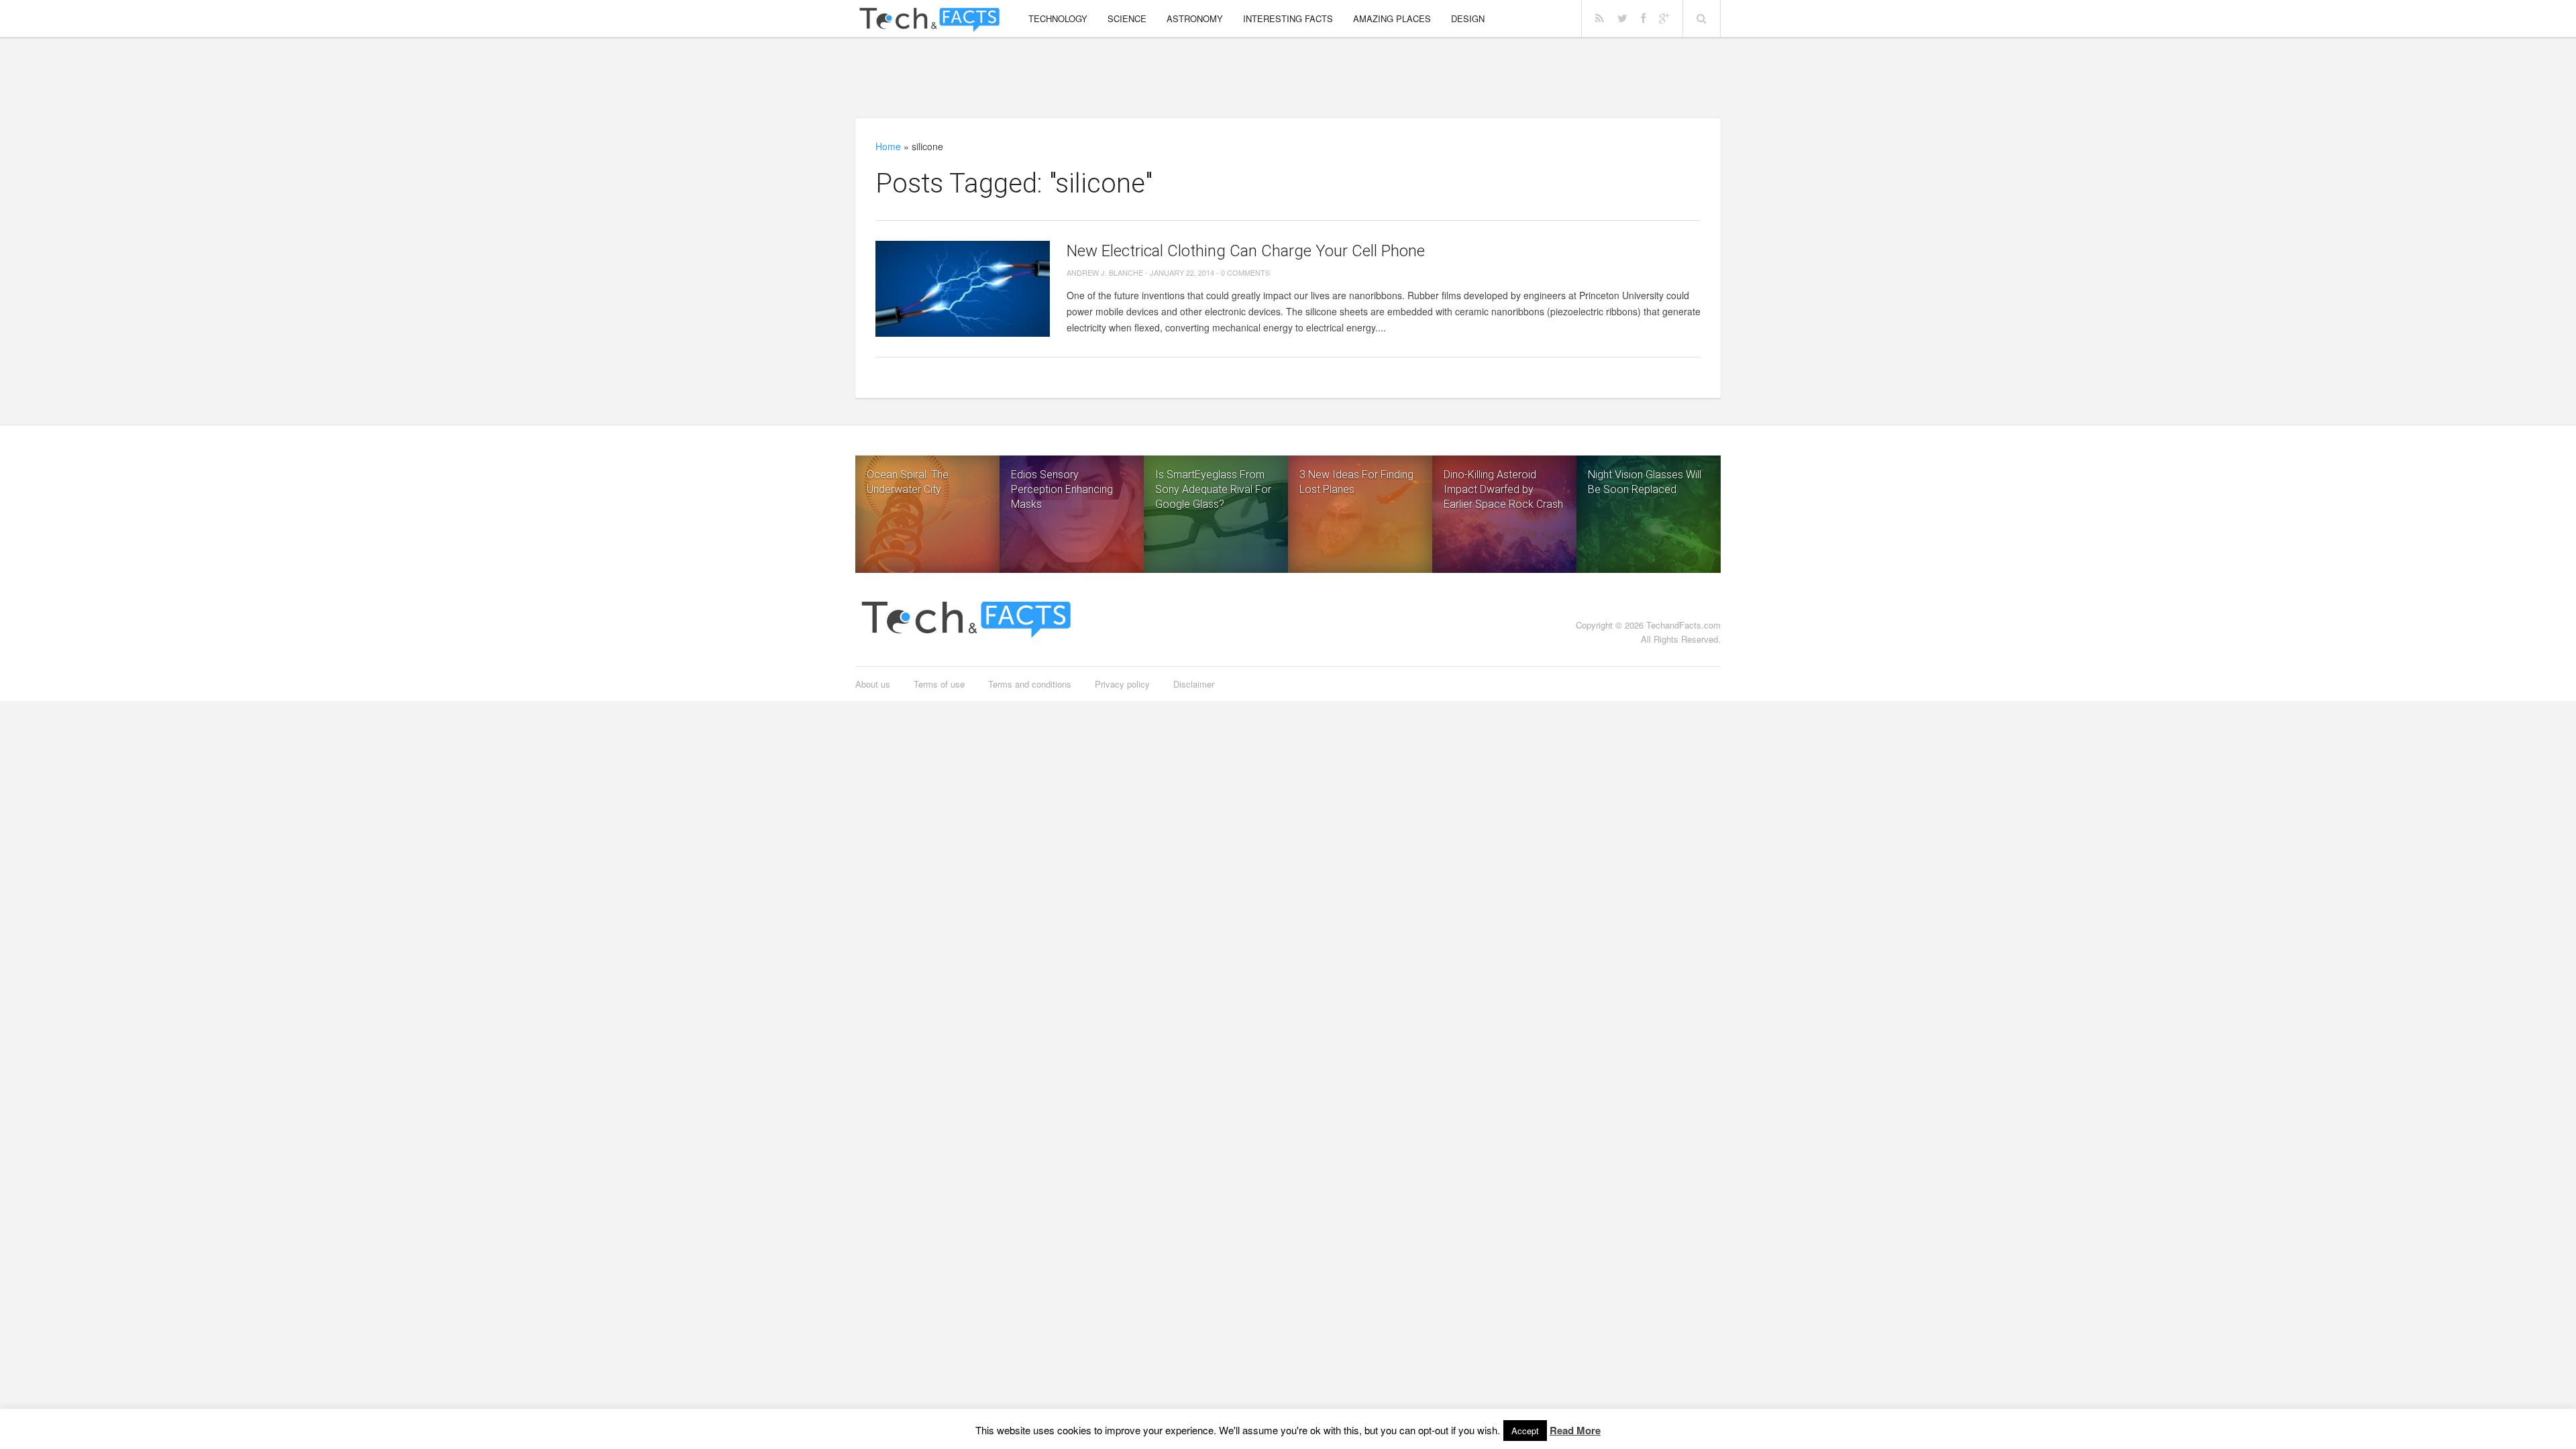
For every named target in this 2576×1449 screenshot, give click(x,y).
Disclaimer (1194, 684)
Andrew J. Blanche (1105, 272)
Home (888, 146)
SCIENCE (1127, 18)
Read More (1575, 1430)
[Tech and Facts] (929, 20)
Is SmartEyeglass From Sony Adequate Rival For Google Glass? (1213, 489)
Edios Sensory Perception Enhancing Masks (1062, 489)
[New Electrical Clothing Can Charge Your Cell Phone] (963, 289)
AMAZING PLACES (1392, 18)
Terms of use (939, 684)
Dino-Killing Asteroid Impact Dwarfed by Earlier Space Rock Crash (1503, 489)
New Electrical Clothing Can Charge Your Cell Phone (1246, 251)
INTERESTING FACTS (1288, 18)
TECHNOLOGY (1058, 18)
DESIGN (1468, 18)
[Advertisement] (1288, 77)
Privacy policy (1122, 684)
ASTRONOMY (1195, 18)
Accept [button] (1525, 1431)
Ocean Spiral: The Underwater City (908, 482)
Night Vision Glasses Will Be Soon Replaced (1645, 482)
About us (873, 684)
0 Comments (1245, 272)
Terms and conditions (1030, 684)
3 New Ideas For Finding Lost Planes (1356, 482)
